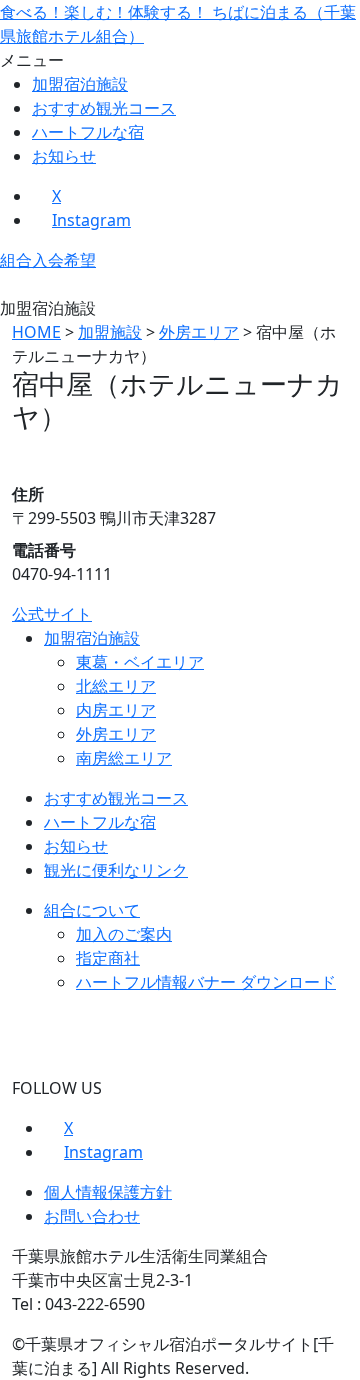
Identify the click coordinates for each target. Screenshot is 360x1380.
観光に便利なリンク (116, 870)
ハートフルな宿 (88, 132)
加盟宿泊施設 (80, 84)
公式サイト (52, 614)
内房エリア (116, 710)
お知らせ (64, 156)
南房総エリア (124, 758)
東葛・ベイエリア (140, 662)
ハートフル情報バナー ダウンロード (206, 982)
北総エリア (116, 686)
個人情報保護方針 (108, 1192)
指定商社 (108, 958)
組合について (92, 910)
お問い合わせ (92, 1216)
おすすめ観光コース (104, 108)
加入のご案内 (124, 934)
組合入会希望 (48, 260)
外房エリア (116, 734)
